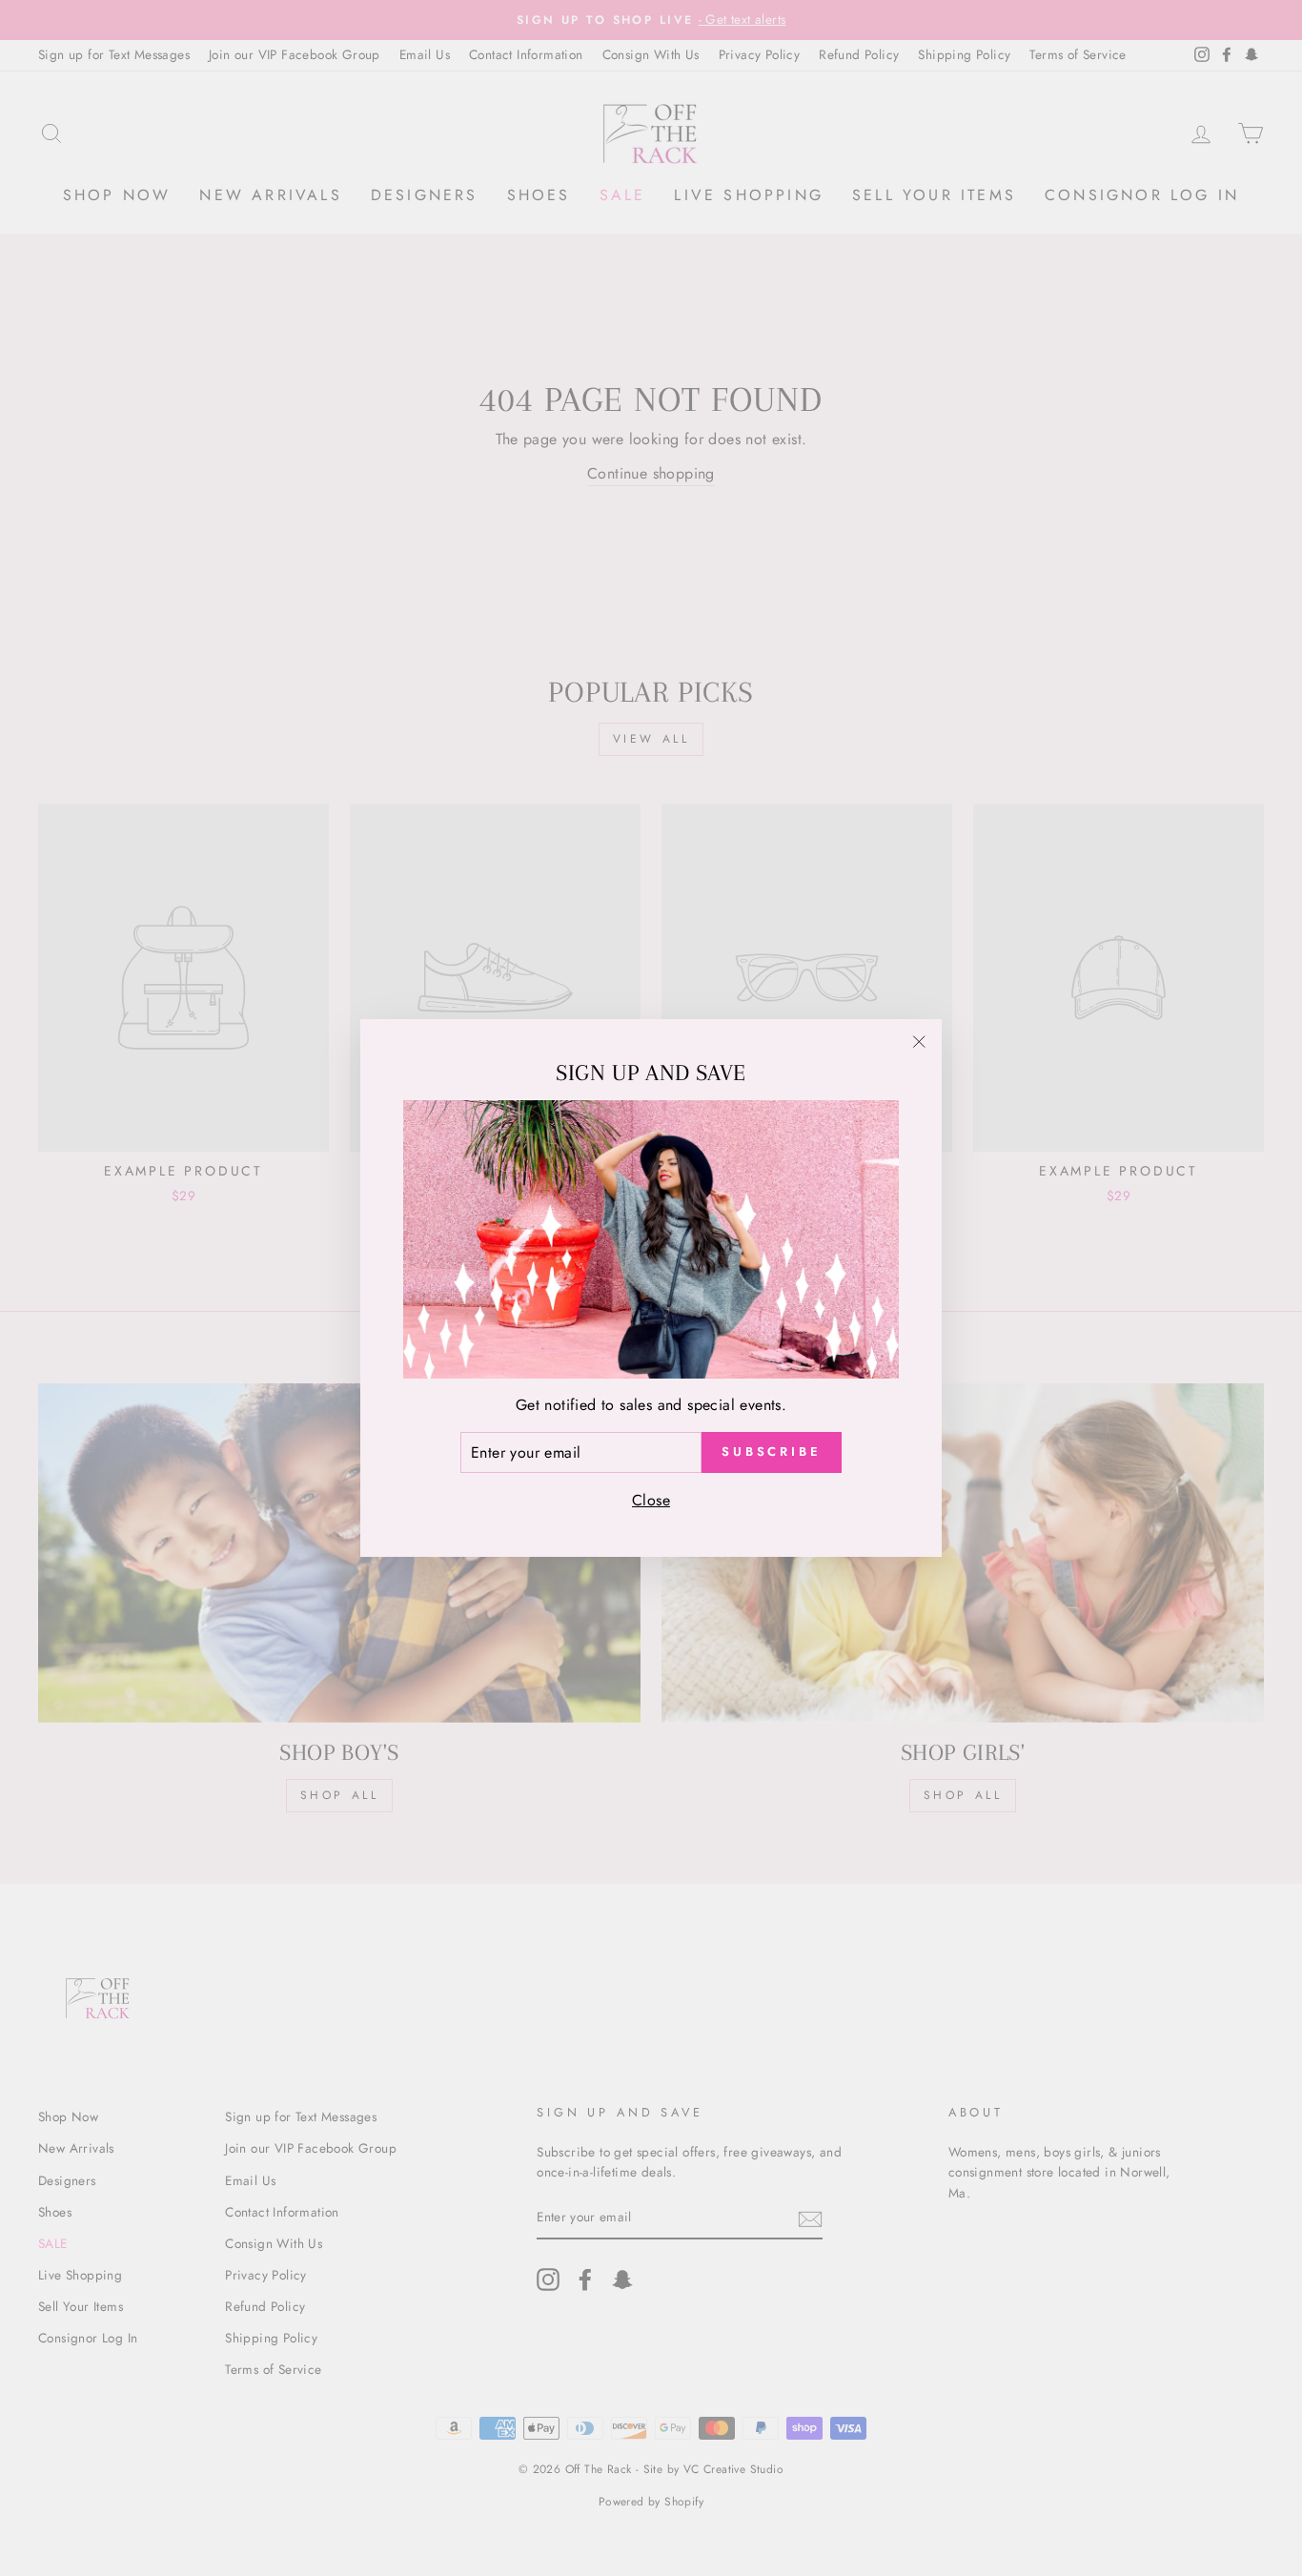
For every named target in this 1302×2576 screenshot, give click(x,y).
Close (651, 1500)
